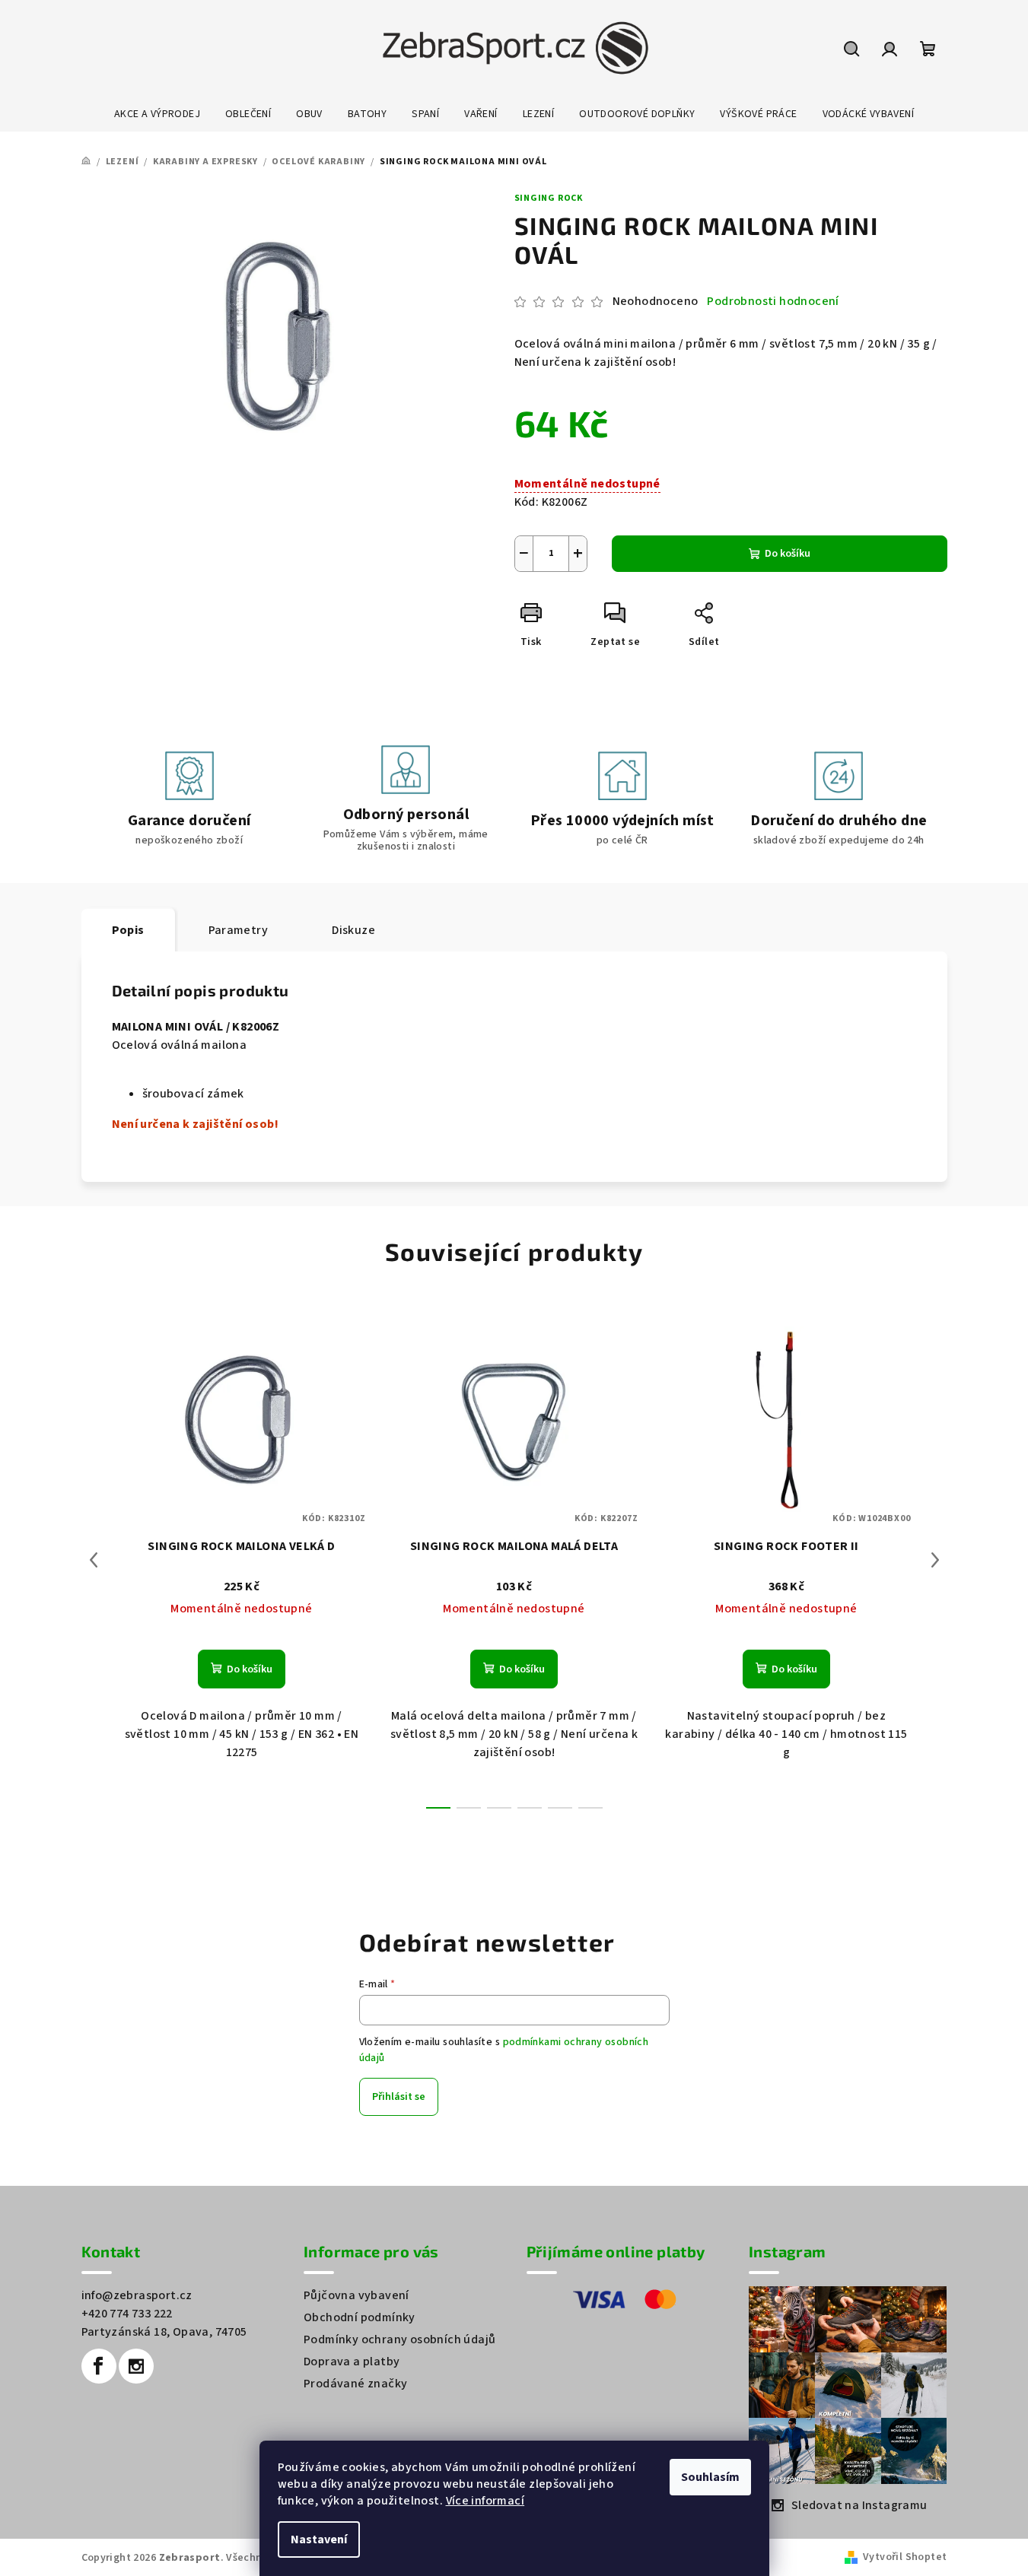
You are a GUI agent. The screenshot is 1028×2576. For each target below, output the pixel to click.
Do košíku (788, 554)
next (935, 1560)
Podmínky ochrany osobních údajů (399, 2339)
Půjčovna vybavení (356, 2295)
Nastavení (319, 2539)
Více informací (485, 2501)
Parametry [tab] (239, 930)
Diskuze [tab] (353, 930)
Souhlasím (710, 2477)
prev (94, 1560)
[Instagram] (136, 2366)
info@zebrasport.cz (137, 2295)
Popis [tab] (128, 930)
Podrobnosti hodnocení (773, 301)
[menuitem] (157, 114)
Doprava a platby (352, 2362)
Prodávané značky (355, 2384)
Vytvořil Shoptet (905, 2557)
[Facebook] (99, 2366)
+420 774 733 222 (127, 2314)
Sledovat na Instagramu (859, 2505)
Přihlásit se (399, 2097)
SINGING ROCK (549, 198)
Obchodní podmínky (360, 2317)
